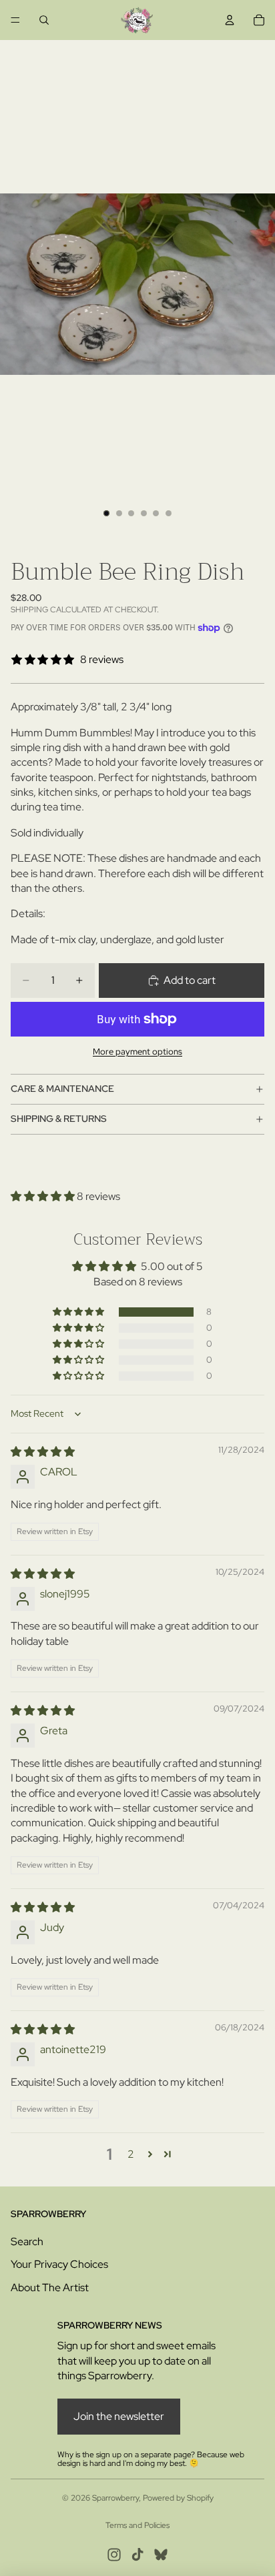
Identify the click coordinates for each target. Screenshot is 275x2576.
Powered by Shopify (178, 2498)
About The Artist (50, 2288)
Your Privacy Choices (59, 2264)
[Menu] (15, 20)
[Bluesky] (161, 2555)
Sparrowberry (115, 2498)
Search (27, 2241)
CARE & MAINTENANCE (62, 1089)
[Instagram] (114, 2555)
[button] (44, 1196)
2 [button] (131, 2154)
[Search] (44, 20)
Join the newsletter (119, 2416)
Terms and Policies (137, 2525)
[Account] (230, 20)
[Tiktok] (137, 2555)
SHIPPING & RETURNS (59, 1119)
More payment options (137, 1051)
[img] (43, 1452)
